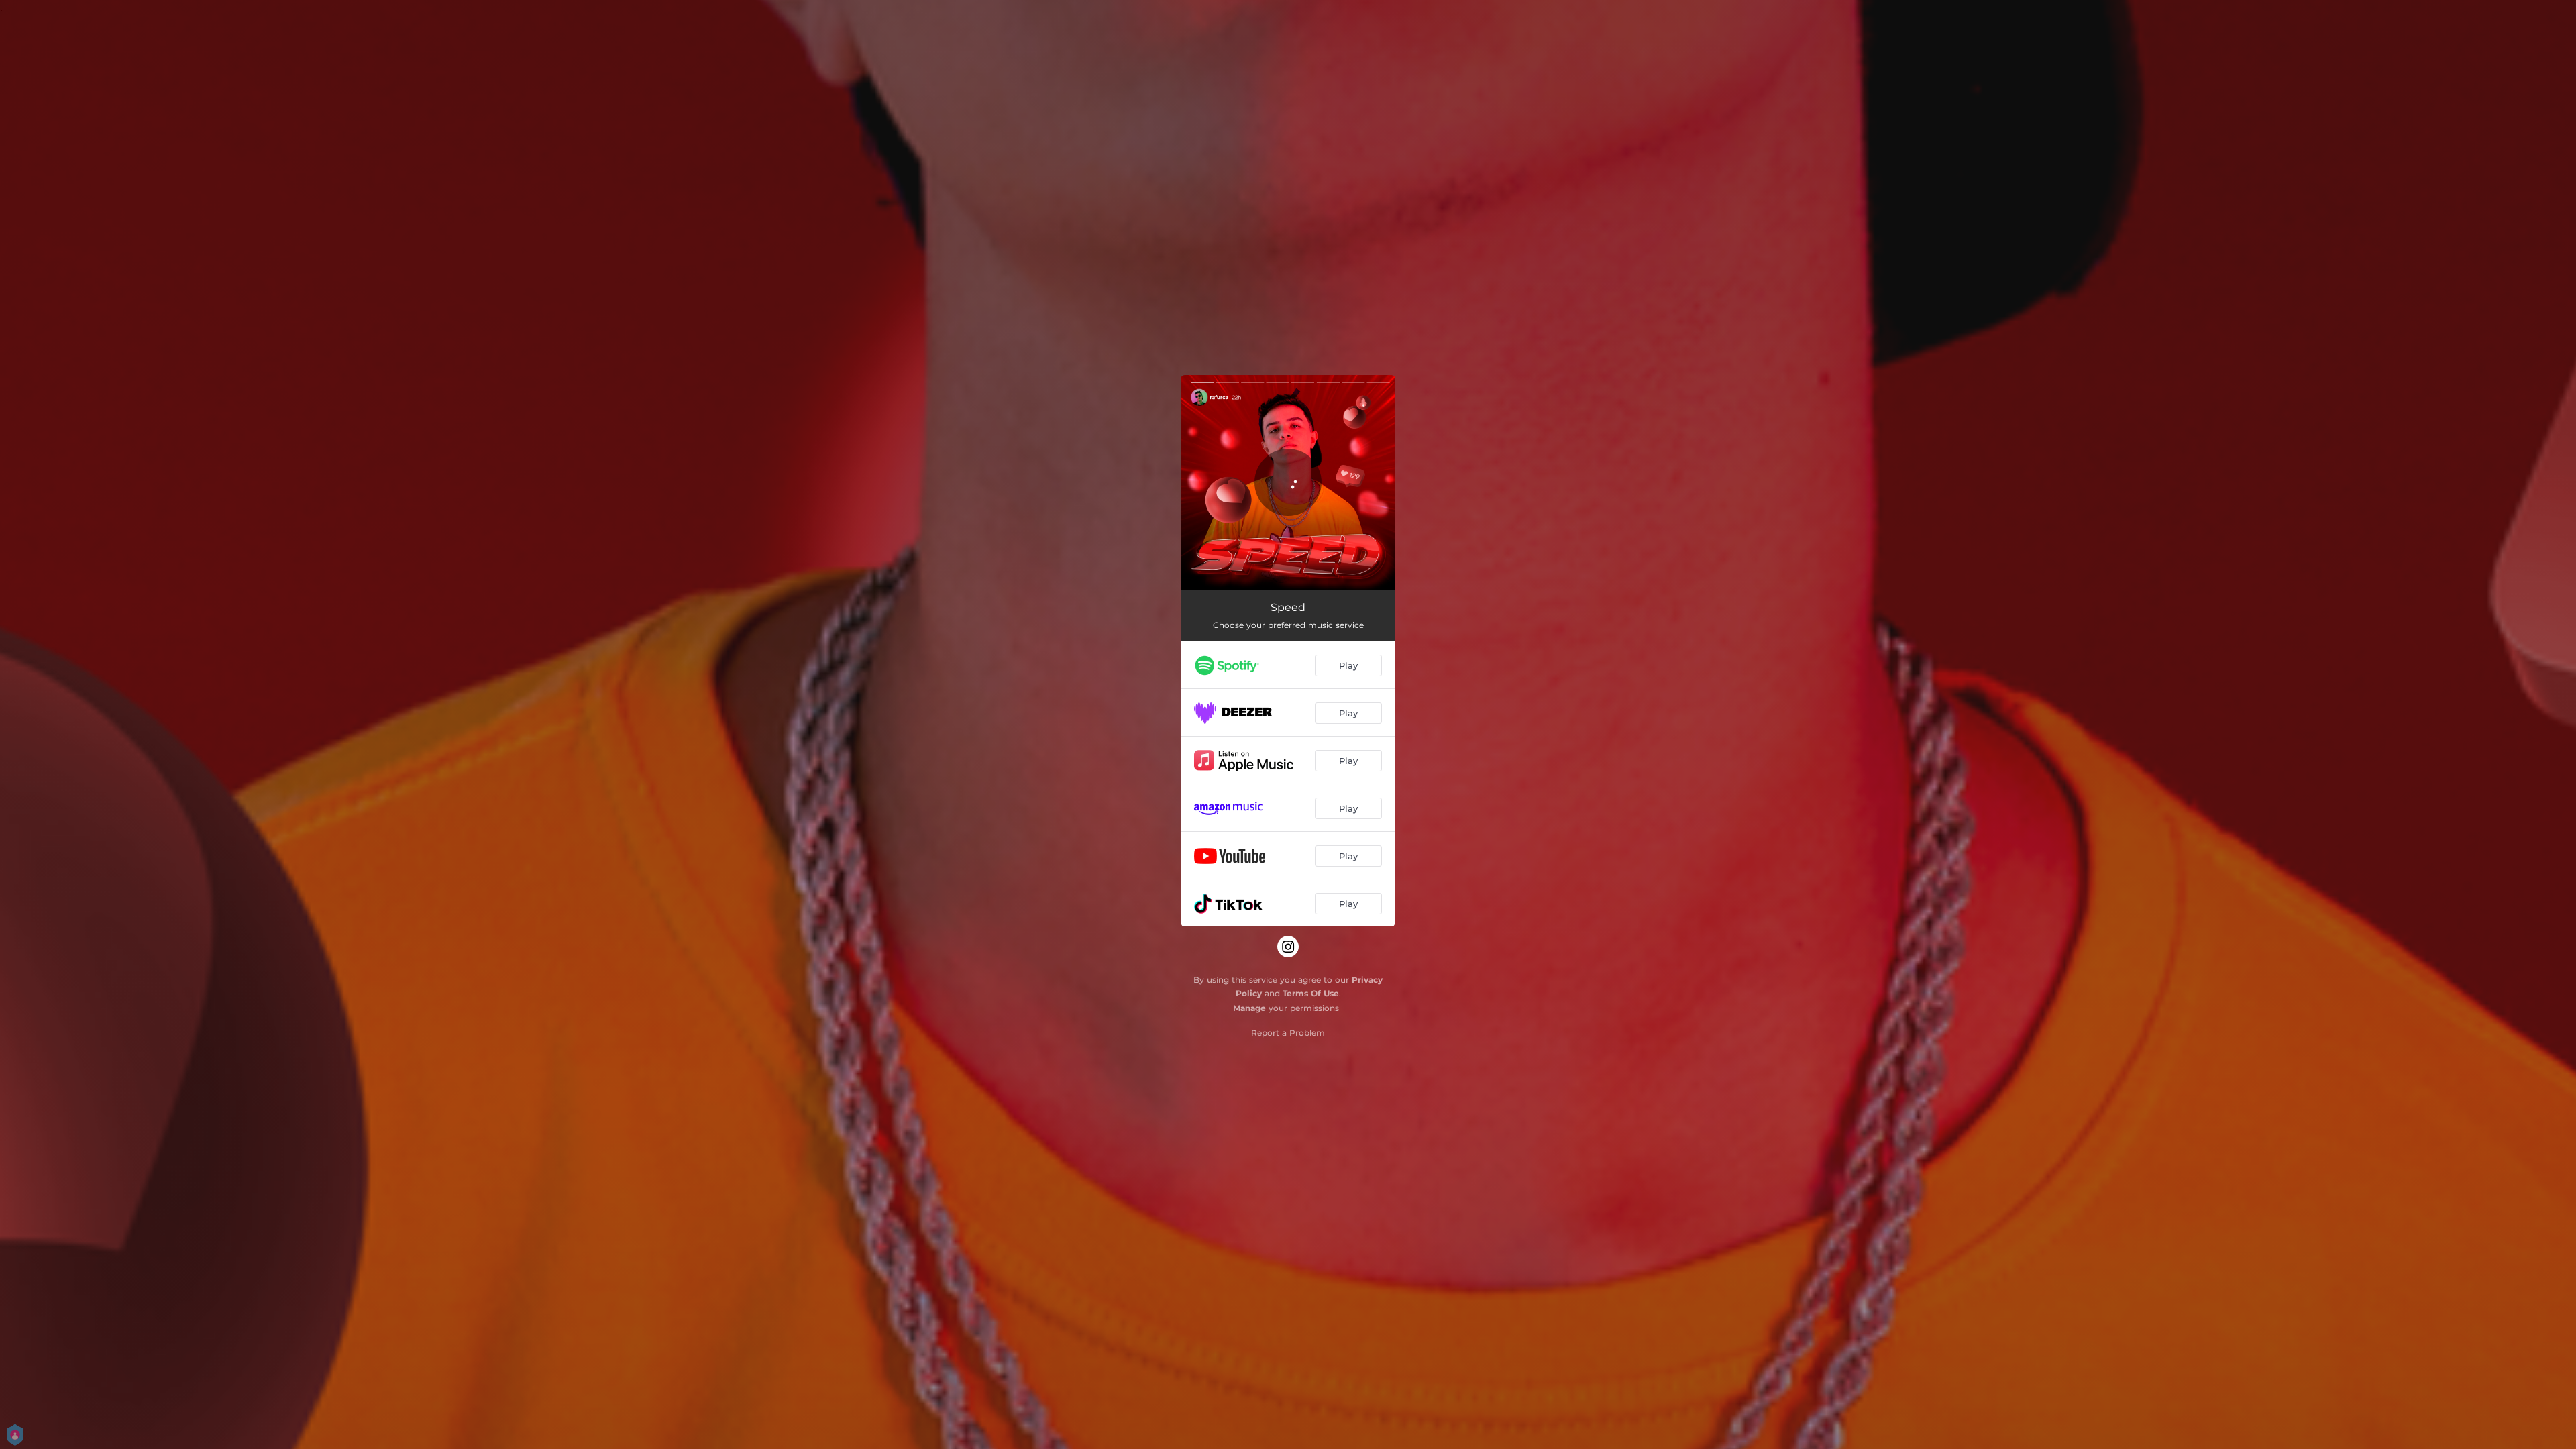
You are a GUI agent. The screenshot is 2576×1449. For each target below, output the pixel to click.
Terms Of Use (1311, 993)
